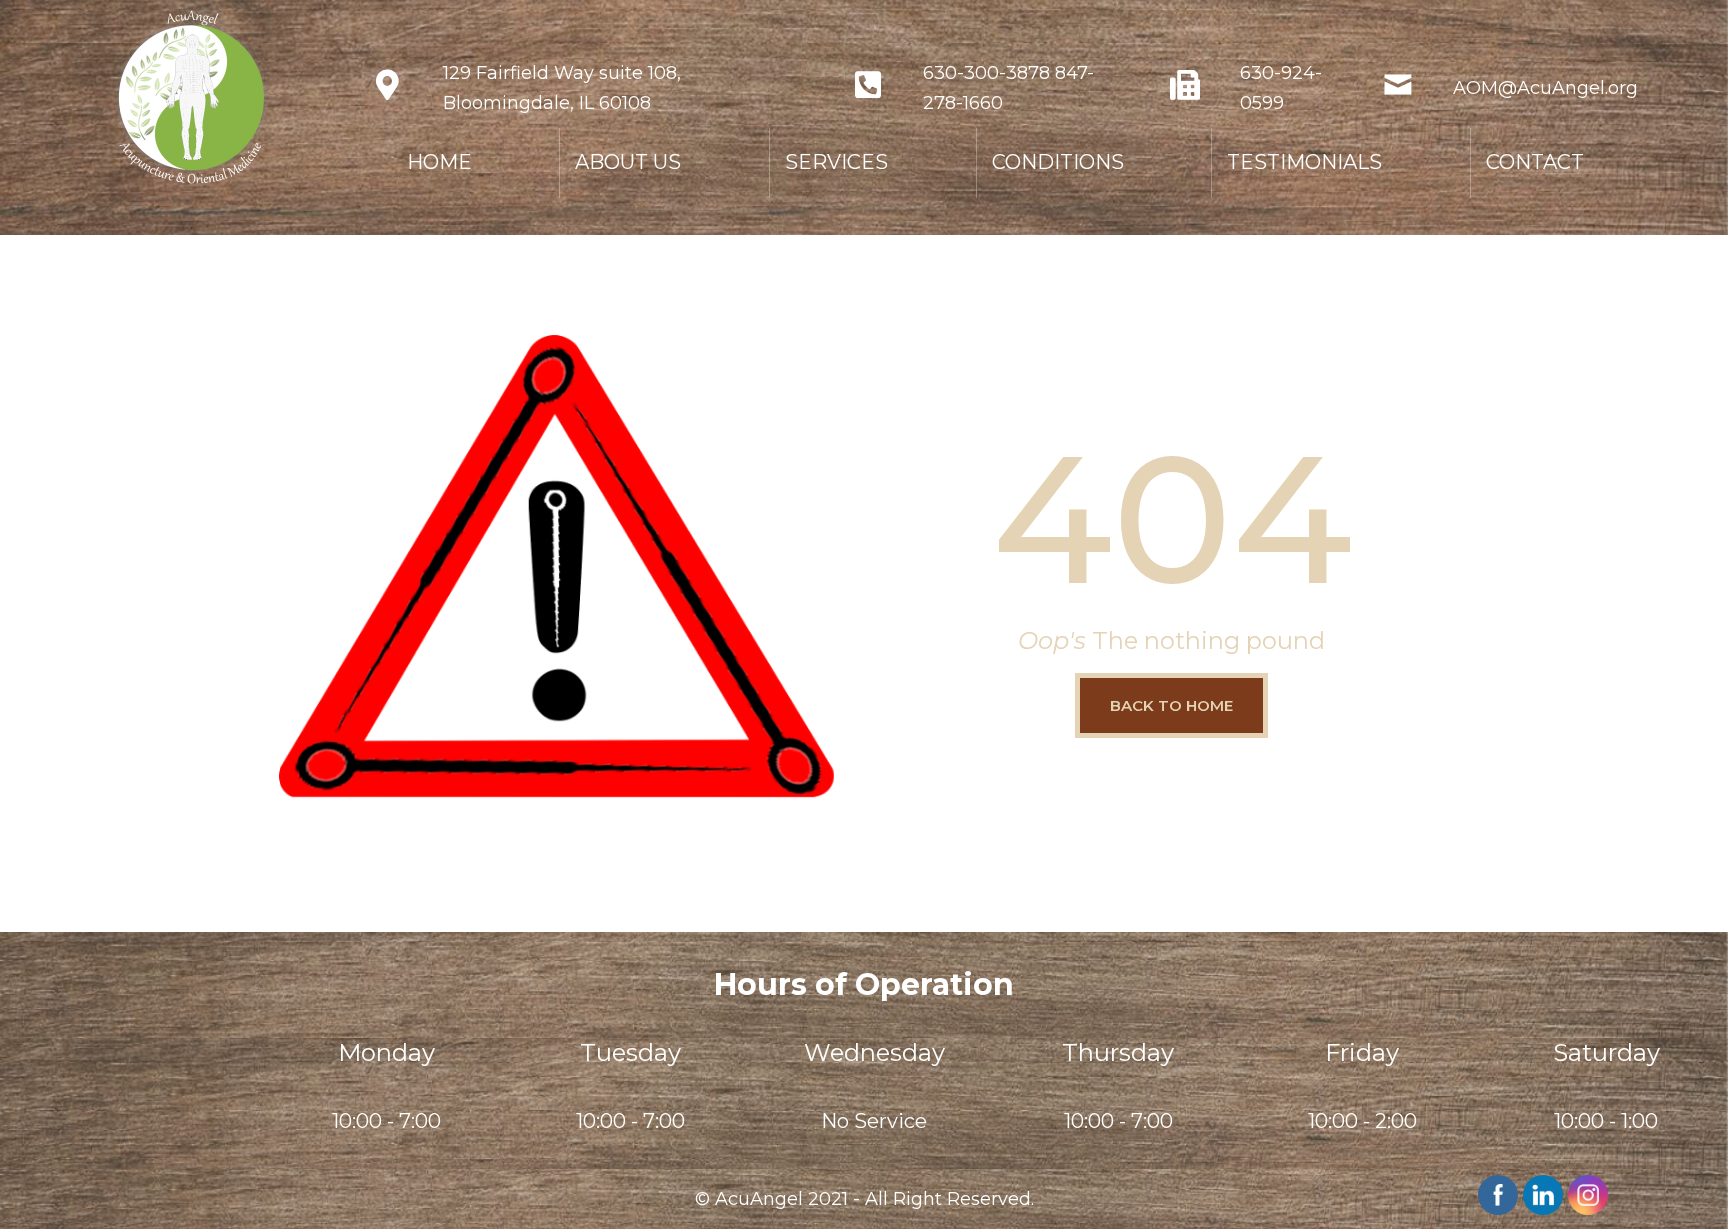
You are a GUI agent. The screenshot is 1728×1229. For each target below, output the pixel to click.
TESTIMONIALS (1304, 162)
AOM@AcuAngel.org (1545, 88)
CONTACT (1535, 162)
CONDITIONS (1058, 162)
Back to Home (1171, 705)
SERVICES (836, 162)
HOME (439, 162)
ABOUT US (628, 162)
